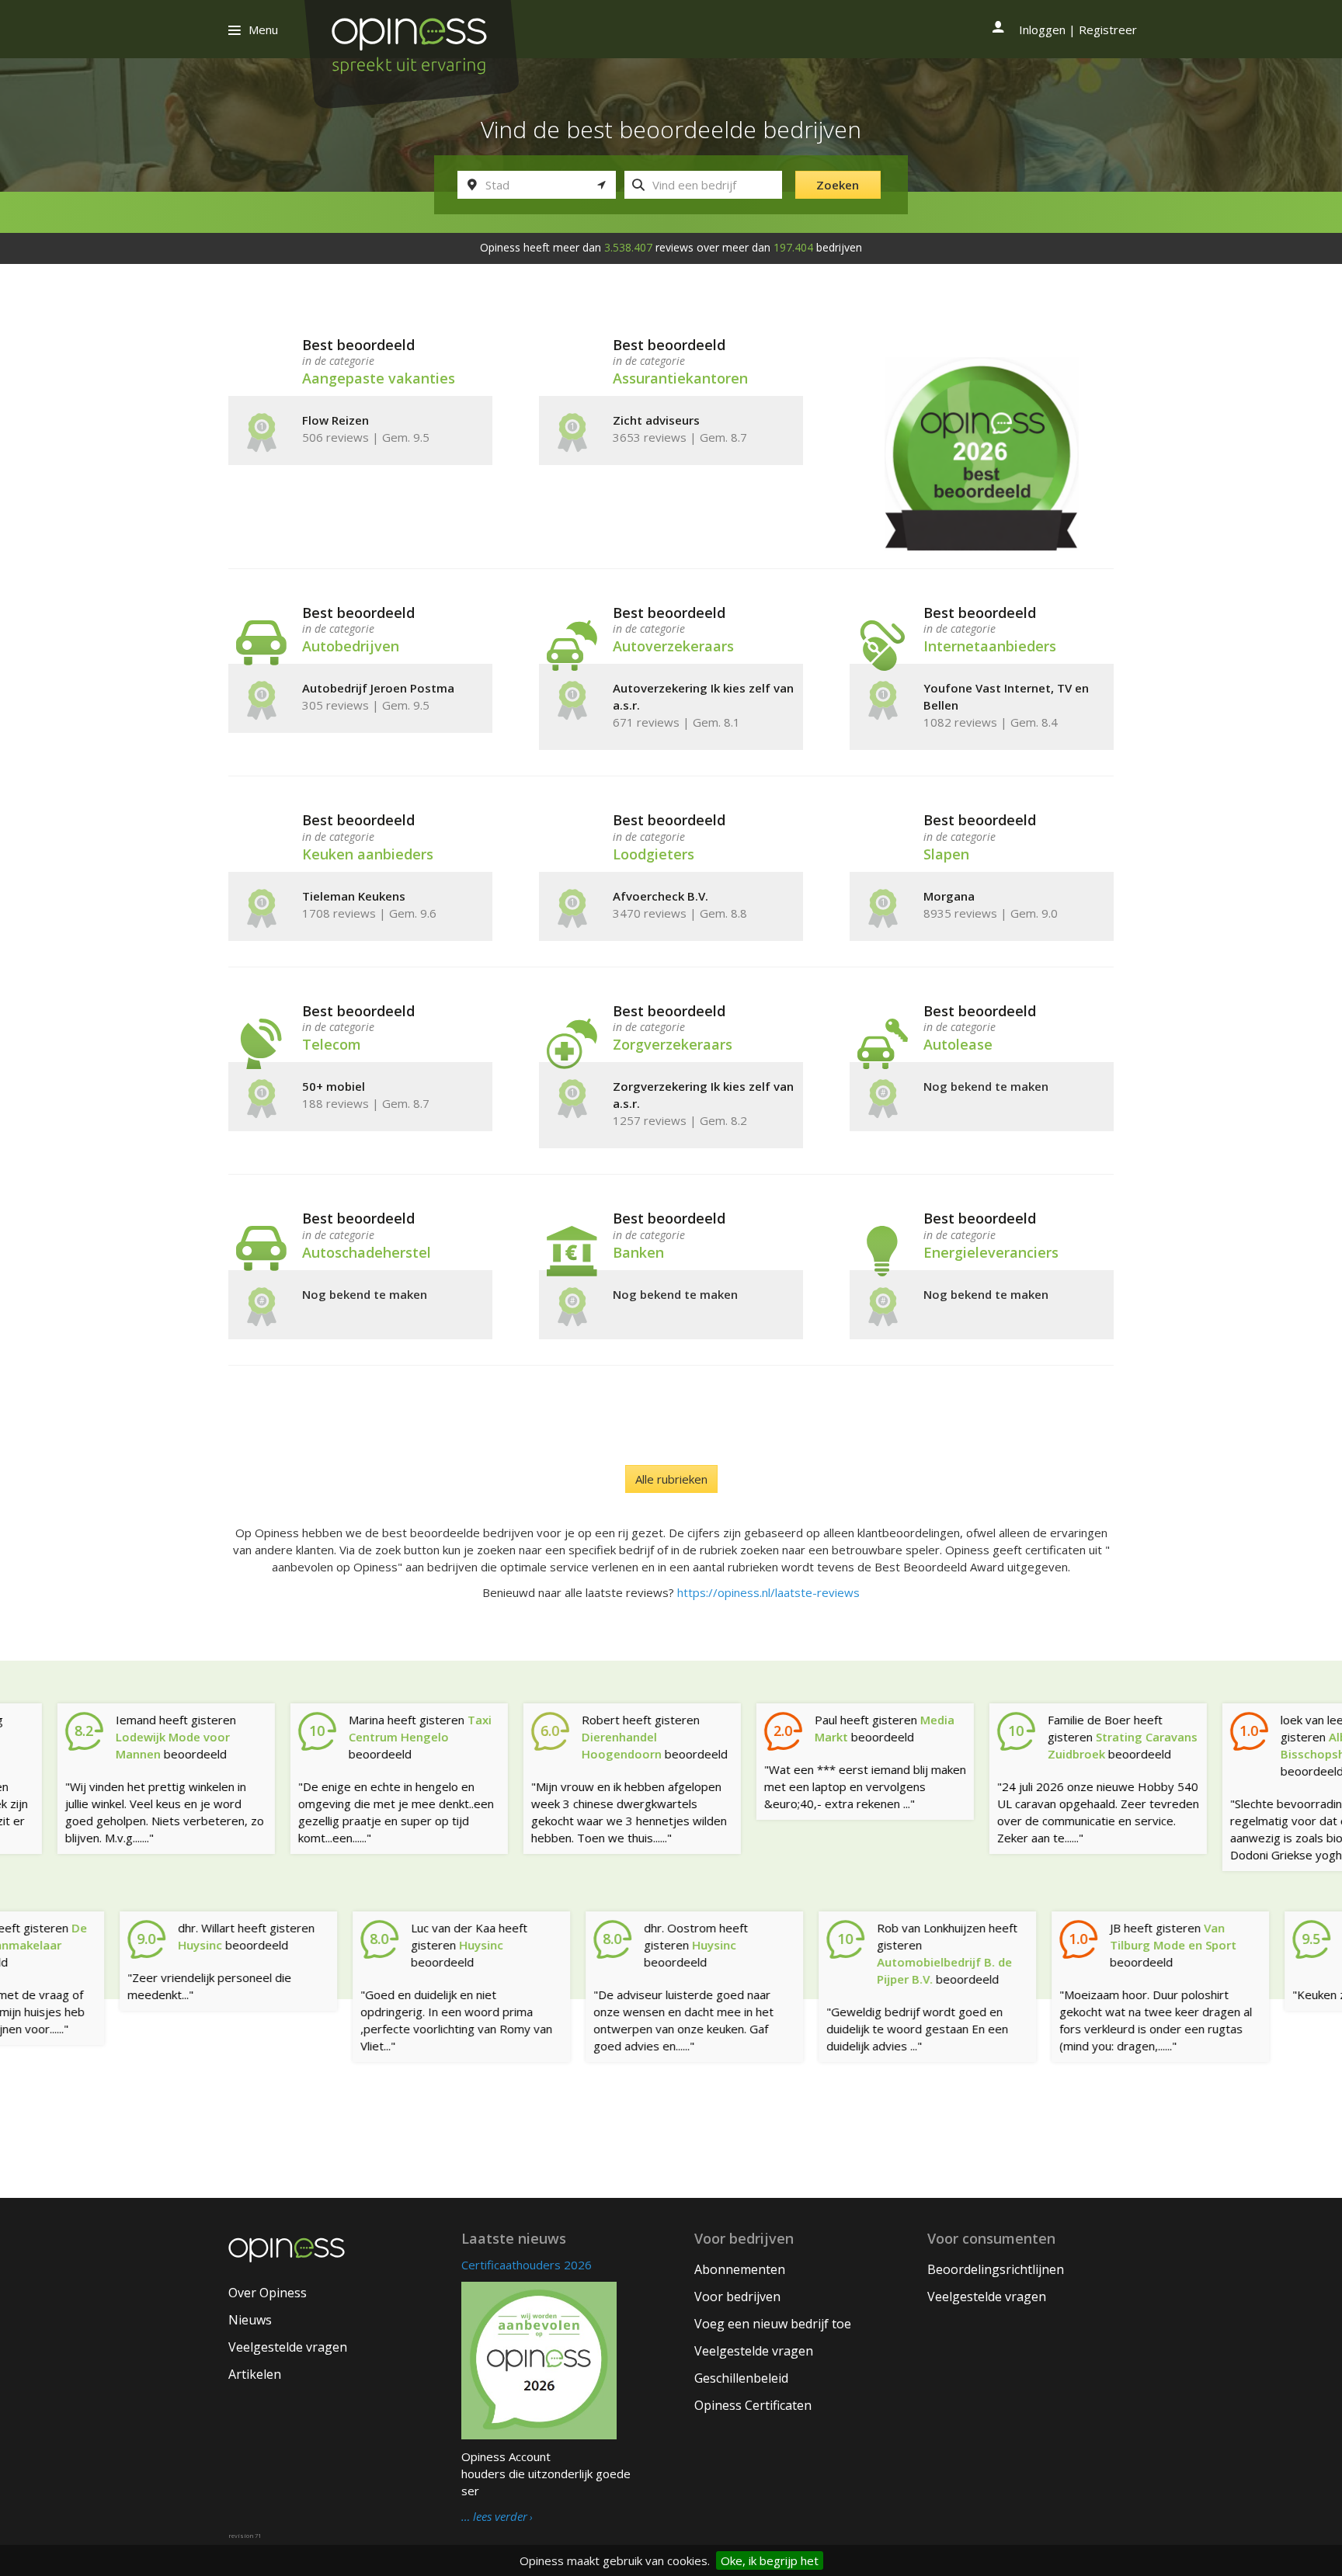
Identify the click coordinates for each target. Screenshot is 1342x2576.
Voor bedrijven (737, 2297)
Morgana (949, 896)
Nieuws (250, 2320)
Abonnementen (740, 2269)
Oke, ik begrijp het (770, 2560)
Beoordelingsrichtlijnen (996, 2269)
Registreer (1108, 30)
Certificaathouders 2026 (527, 2265)
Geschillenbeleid (741, 2378)
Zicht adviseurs (656, 420)
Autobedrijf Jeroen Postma (378, 688)
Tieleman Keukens (354, 896)
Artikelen (255, 2374)
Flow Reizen (335, 420)
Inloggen (1042, 30)
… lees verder (494, 2517)
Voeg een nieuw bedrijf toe (773, 2324)
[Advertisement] (671, 2151)
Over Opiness (268, 2293)
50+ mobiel (334, 1086)
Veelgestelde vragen (288, 2347)
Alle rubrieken (671, 1479)
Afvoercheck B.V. (661, 896)
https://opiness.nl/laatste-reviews (768, 1592)
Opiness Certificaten (753, 2405)
